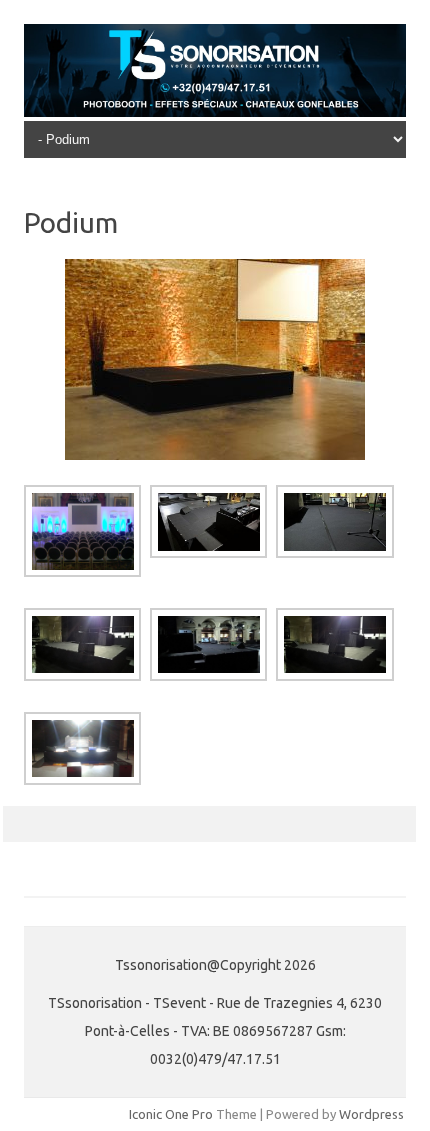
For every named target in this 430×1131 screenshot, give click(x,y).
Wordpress (371, 1114)
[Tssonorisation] (215, 112)
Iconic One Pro (171, 1114)
